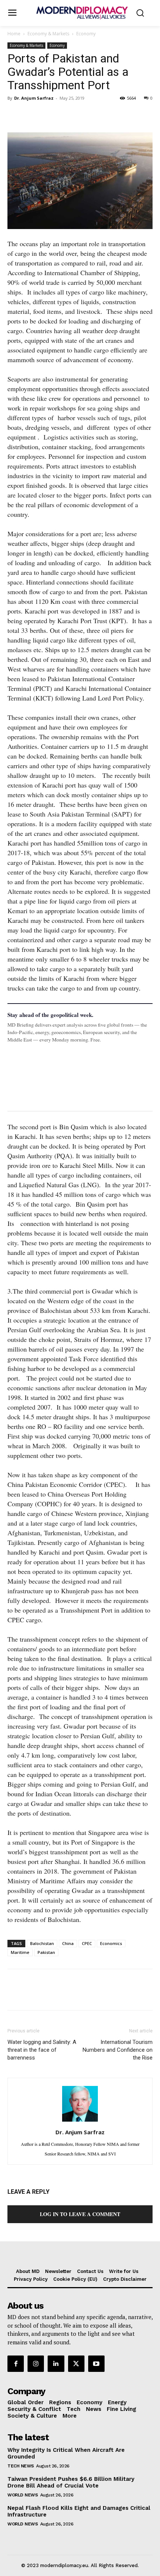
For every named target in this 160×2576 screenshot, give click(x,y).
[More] (118, 115)
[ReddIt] (83, 115)
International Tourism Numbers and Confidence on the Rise (118, 2050)
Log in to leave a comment (80, 2214)
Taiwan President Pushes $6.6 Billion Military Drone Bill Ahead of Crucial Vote (71, 2482)
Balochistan (42, 1943)
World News (23, 2495)
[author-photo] (80, 2121)
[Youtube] (96, 2364)
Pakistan (46, 1952)
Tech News (21, 2466)
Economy (86, 34)
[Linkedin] (66, 115)
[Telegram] (100, 115)
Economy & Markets (48, 34)
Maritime (20, 1952)
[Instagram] (36, 2364)
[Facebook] (15, 115)
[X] (32, 115)
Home (14, 34)
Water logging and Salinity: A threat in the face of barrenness (42, 2050)
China (68, 1943)
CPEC (87, 1943)
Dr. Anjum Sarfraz (34, 98)
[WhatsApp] (49, 115)
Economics (111, 1943)
